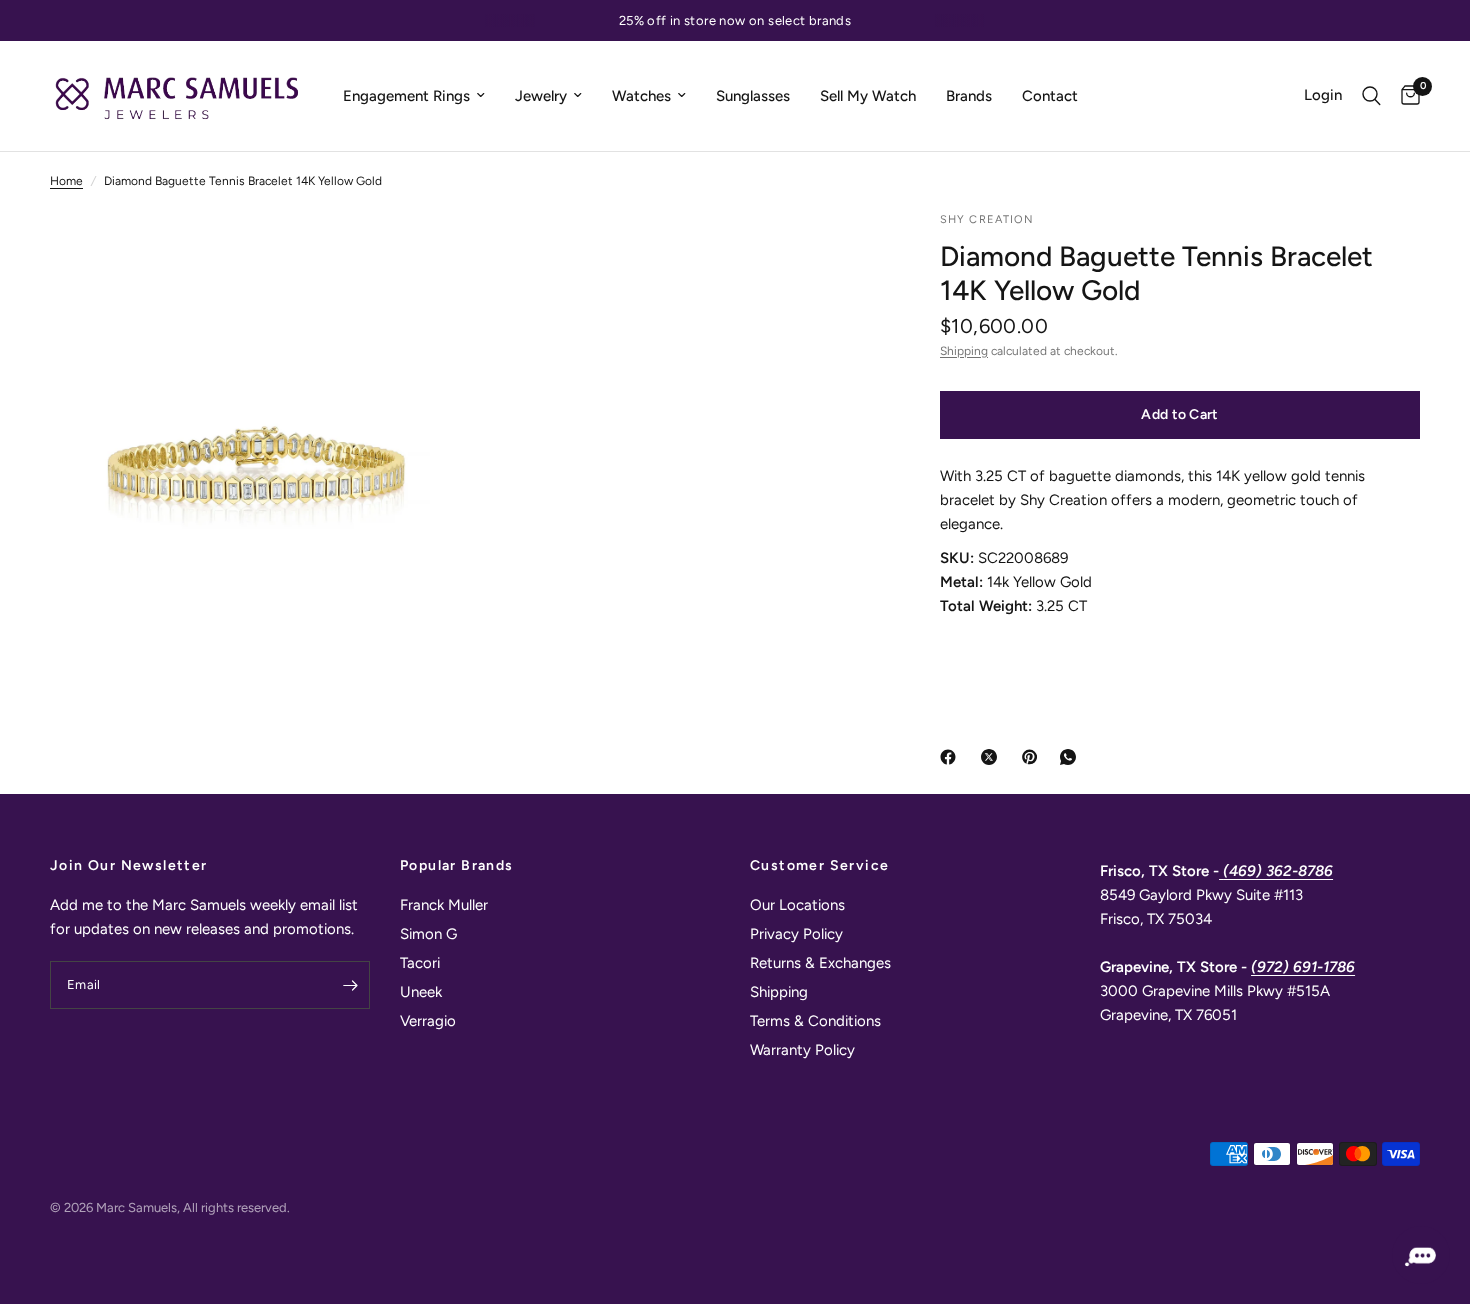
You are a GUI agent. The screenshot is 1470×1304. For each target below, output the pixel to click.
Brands (969, 96)
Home (66, 181)
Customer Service (819, 866)
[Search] (1371, 96)
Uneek (421, 992)
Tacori (420, 963)
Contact (1050, 96)
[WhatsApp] (1072, 757)
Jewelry (541, 96)
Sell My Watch (868, 96)
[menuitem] (414, 96)
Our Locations (797, 905)
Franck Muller (444, 905)
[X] (993, 757)
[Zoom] (422, 253)
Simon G (428, 934)
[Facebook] (952, 757)
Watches (641, 96)
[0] (1405, 96)
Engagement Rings (406, 96)
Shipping (964, 351)
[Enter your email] (350, 985)
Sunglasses (753, 96)
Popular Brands (457, 866)
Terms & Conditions (815, 1021)
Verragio (428, 1021)
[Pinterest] (1034, 757)
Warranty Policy (802, 1050)
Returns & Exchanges (820, 963)
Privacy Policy (796, 934)
